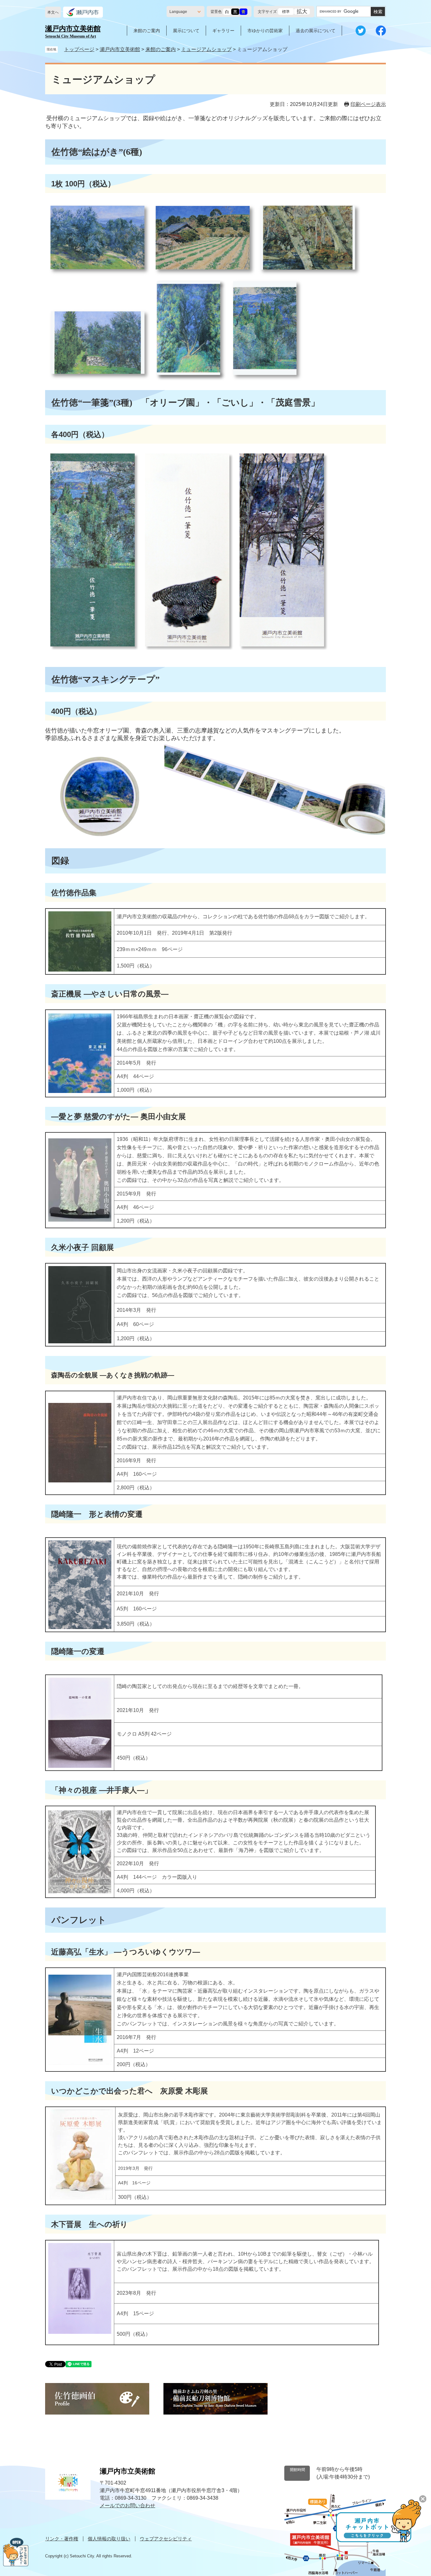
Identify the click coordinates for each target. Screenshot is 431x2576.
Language (178, 12)
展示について (186, 31)
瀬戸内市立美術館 (120, 49)
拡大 (302, 12)
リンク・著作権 (62, 2539)
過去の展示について (316, 31)
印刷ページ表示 (368, 104)
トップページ (79, 49)
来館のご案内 (147, 31)
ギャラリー (223, 31)
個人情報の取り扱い (109, 2539)
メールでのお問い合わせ (127, 2506)
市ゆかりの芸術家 (265, 31)
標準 (286, 12)
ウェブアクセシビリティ (166, 2539)
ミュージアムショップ (206, 49)
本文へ (53, 12)
